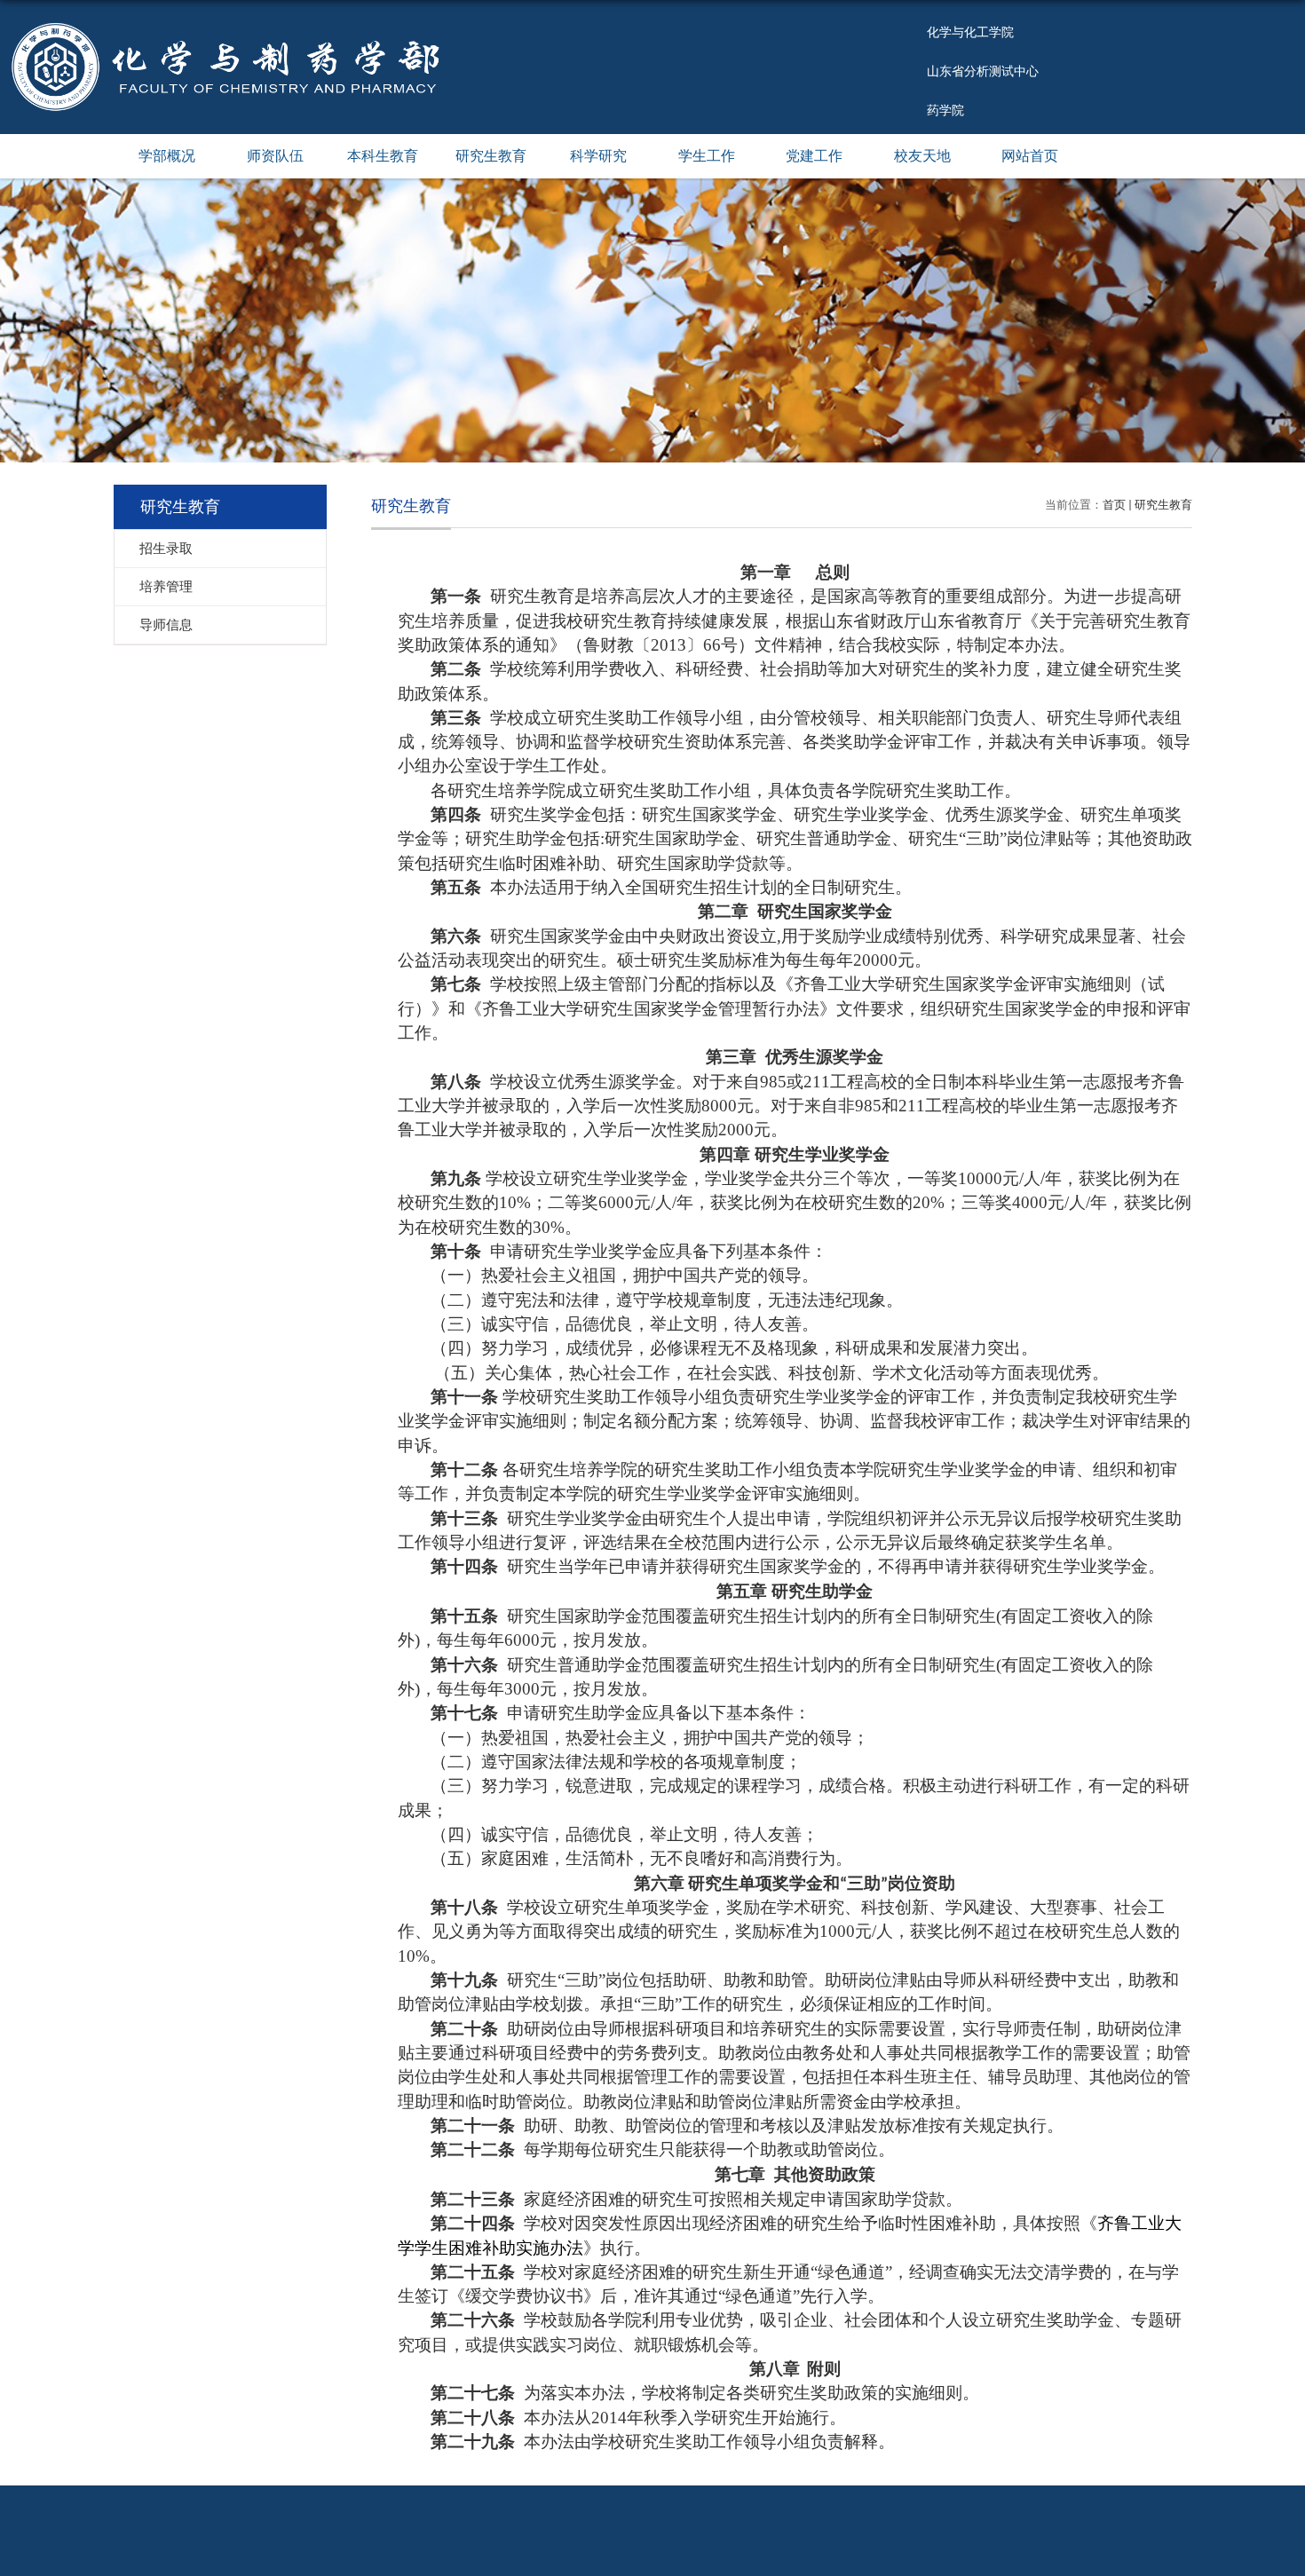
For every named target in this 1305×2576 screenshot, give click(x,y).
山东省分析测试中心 (983, 71)
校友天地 (922, 156)
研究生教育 (491, 156)
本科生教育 (383, 156)
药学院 (945, 110)
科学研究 (598, 156)
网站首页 (1030, 156)
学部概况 (167, 156)
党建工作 (814, 156)
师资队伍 (275, 156)
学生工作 (707, 156)
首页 (1114, 505)
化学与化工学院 (970, 32)
